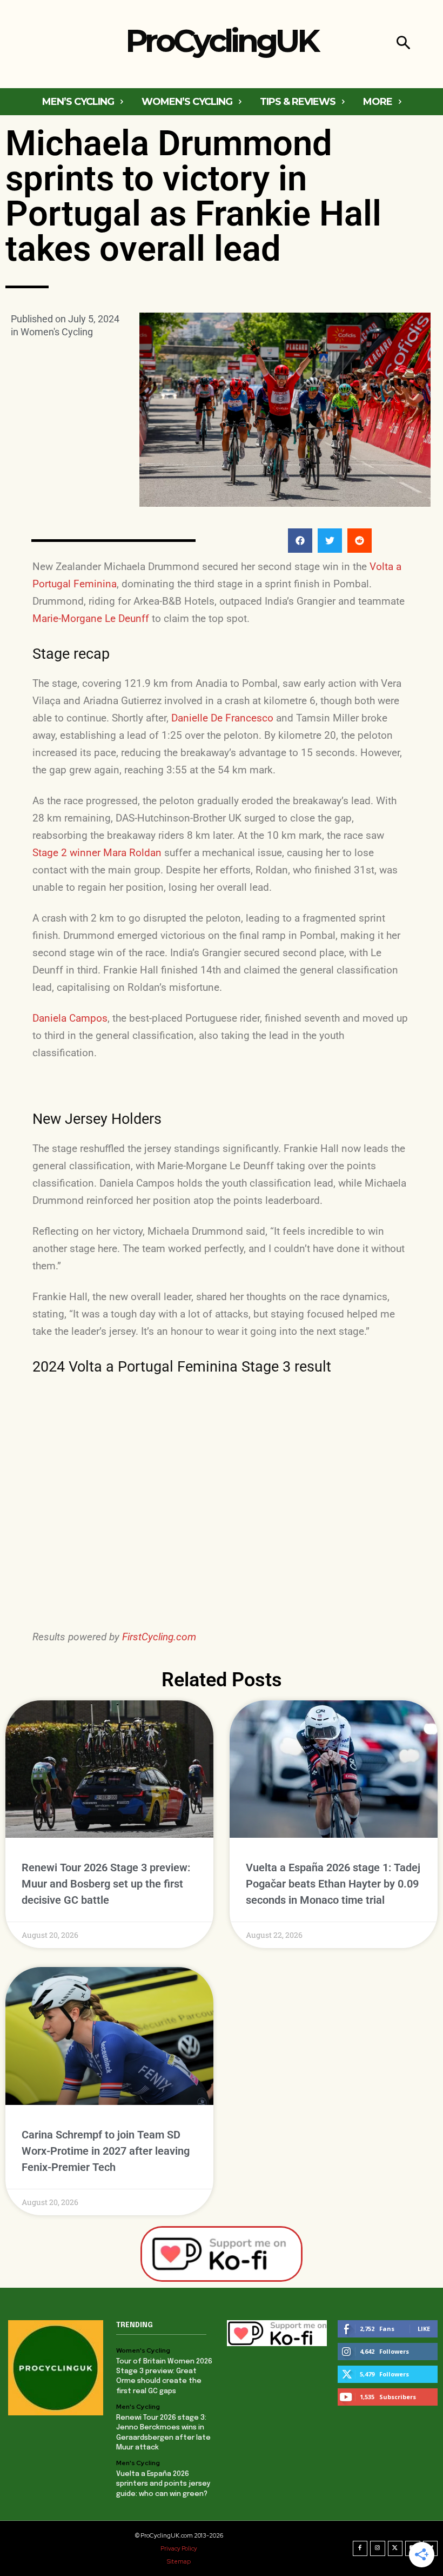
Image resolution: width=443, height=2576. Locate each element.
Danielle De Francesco (222, 718)
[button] (403, 44)
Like (424, 2329)
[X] (395, 2548)
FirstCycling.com (159, 1637)
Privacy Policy (179, 2548)
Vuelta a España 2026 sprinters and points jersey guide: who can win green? (163, 2484)
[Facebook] (360, 2548)
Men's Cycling (138, 2407)
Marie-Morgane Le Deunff (91, 618)
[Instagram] (378, 2548)
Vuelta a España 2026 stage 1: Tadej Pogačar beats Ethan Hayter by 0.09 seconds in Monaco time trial (333, 1884)
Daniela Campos (70, 1018)
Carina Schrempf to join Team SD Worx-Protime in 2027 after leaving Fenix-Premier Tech (106, 2151)
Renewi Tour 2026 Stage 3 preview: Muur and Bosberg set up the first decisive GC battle (106, 1884)
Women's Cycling (57, 332)
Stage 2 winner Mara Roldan (97, 853)
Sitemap (179, 2561)
